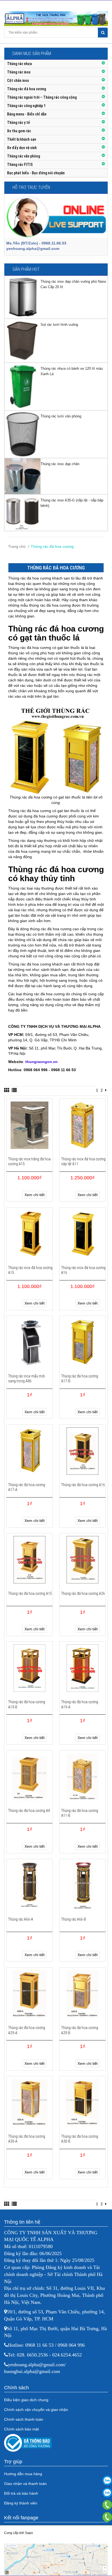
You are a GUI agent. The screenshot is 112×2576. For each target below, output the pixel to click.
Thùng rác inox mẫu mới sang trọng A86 (27, 1379)
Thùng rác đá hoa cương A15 (30, 1593)
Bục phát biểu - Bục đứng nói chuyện (36, 173)
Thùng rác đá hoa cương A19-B (27, 1704)
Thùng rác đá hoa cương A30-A (27, 2139)
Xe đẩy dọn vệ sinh (22, 148)
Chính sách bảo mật (21, 2429)
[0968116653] (107, 2517)
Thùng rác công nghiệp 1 (26, 106)
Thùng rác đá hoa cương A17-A (27, 1487)
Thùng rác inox (19, 72)
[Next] (106, 1090)
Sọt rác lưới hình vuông (59, 325)
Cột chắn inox (18, 80)
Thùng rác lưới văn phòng (61, 416)
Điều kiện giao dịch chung (26, 2400)
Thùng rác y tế (18, 123)
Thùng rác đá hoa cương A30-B (80, 2139)
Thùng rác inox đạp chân (60, 464)
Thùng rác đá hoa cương (27, 89)
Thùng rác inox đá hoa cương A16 (83, 1270)
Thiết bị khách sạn (22, 139)
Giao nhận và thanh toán (25, 2484)
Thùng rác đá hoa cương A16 (83, 1485)
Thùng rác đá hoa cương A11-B (80, 1813)
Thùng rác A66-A (21, 1919)
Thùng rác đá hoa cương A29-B (80, 2030)
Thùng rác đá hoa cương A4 (29, 1811)
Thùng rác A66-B (74, 1919)
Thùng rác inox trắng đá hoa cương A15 (29, 1161)
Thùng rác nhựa (19, 64)
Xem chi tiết (35, 1195)
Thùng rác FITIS (20, 165)
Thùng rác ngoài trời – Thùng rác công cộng (42, 97)
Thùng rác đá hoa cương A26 (83, 1593)
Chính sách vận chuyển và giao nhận (36, 2410)
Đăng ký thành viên (21, 2503)
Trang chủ (17, 546)
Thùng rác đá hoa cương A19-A (80, 1704)
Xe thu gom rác (19, 131)
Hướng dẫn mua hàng (23, 2474)
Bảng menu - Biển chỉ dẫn (27, 114)
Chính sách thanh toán (24, 2419)
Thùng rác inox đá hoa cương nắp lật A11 (83, 1161)
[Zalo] (107, 2480)
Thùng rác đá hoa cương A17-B (80, 1379)
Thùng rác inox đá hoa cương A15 (30, 1270)
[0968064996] (107, 2505)
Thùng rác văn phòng (24, 156)
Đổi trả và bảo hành (21, 2493)
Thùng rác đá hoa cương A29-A (27, 2030)
